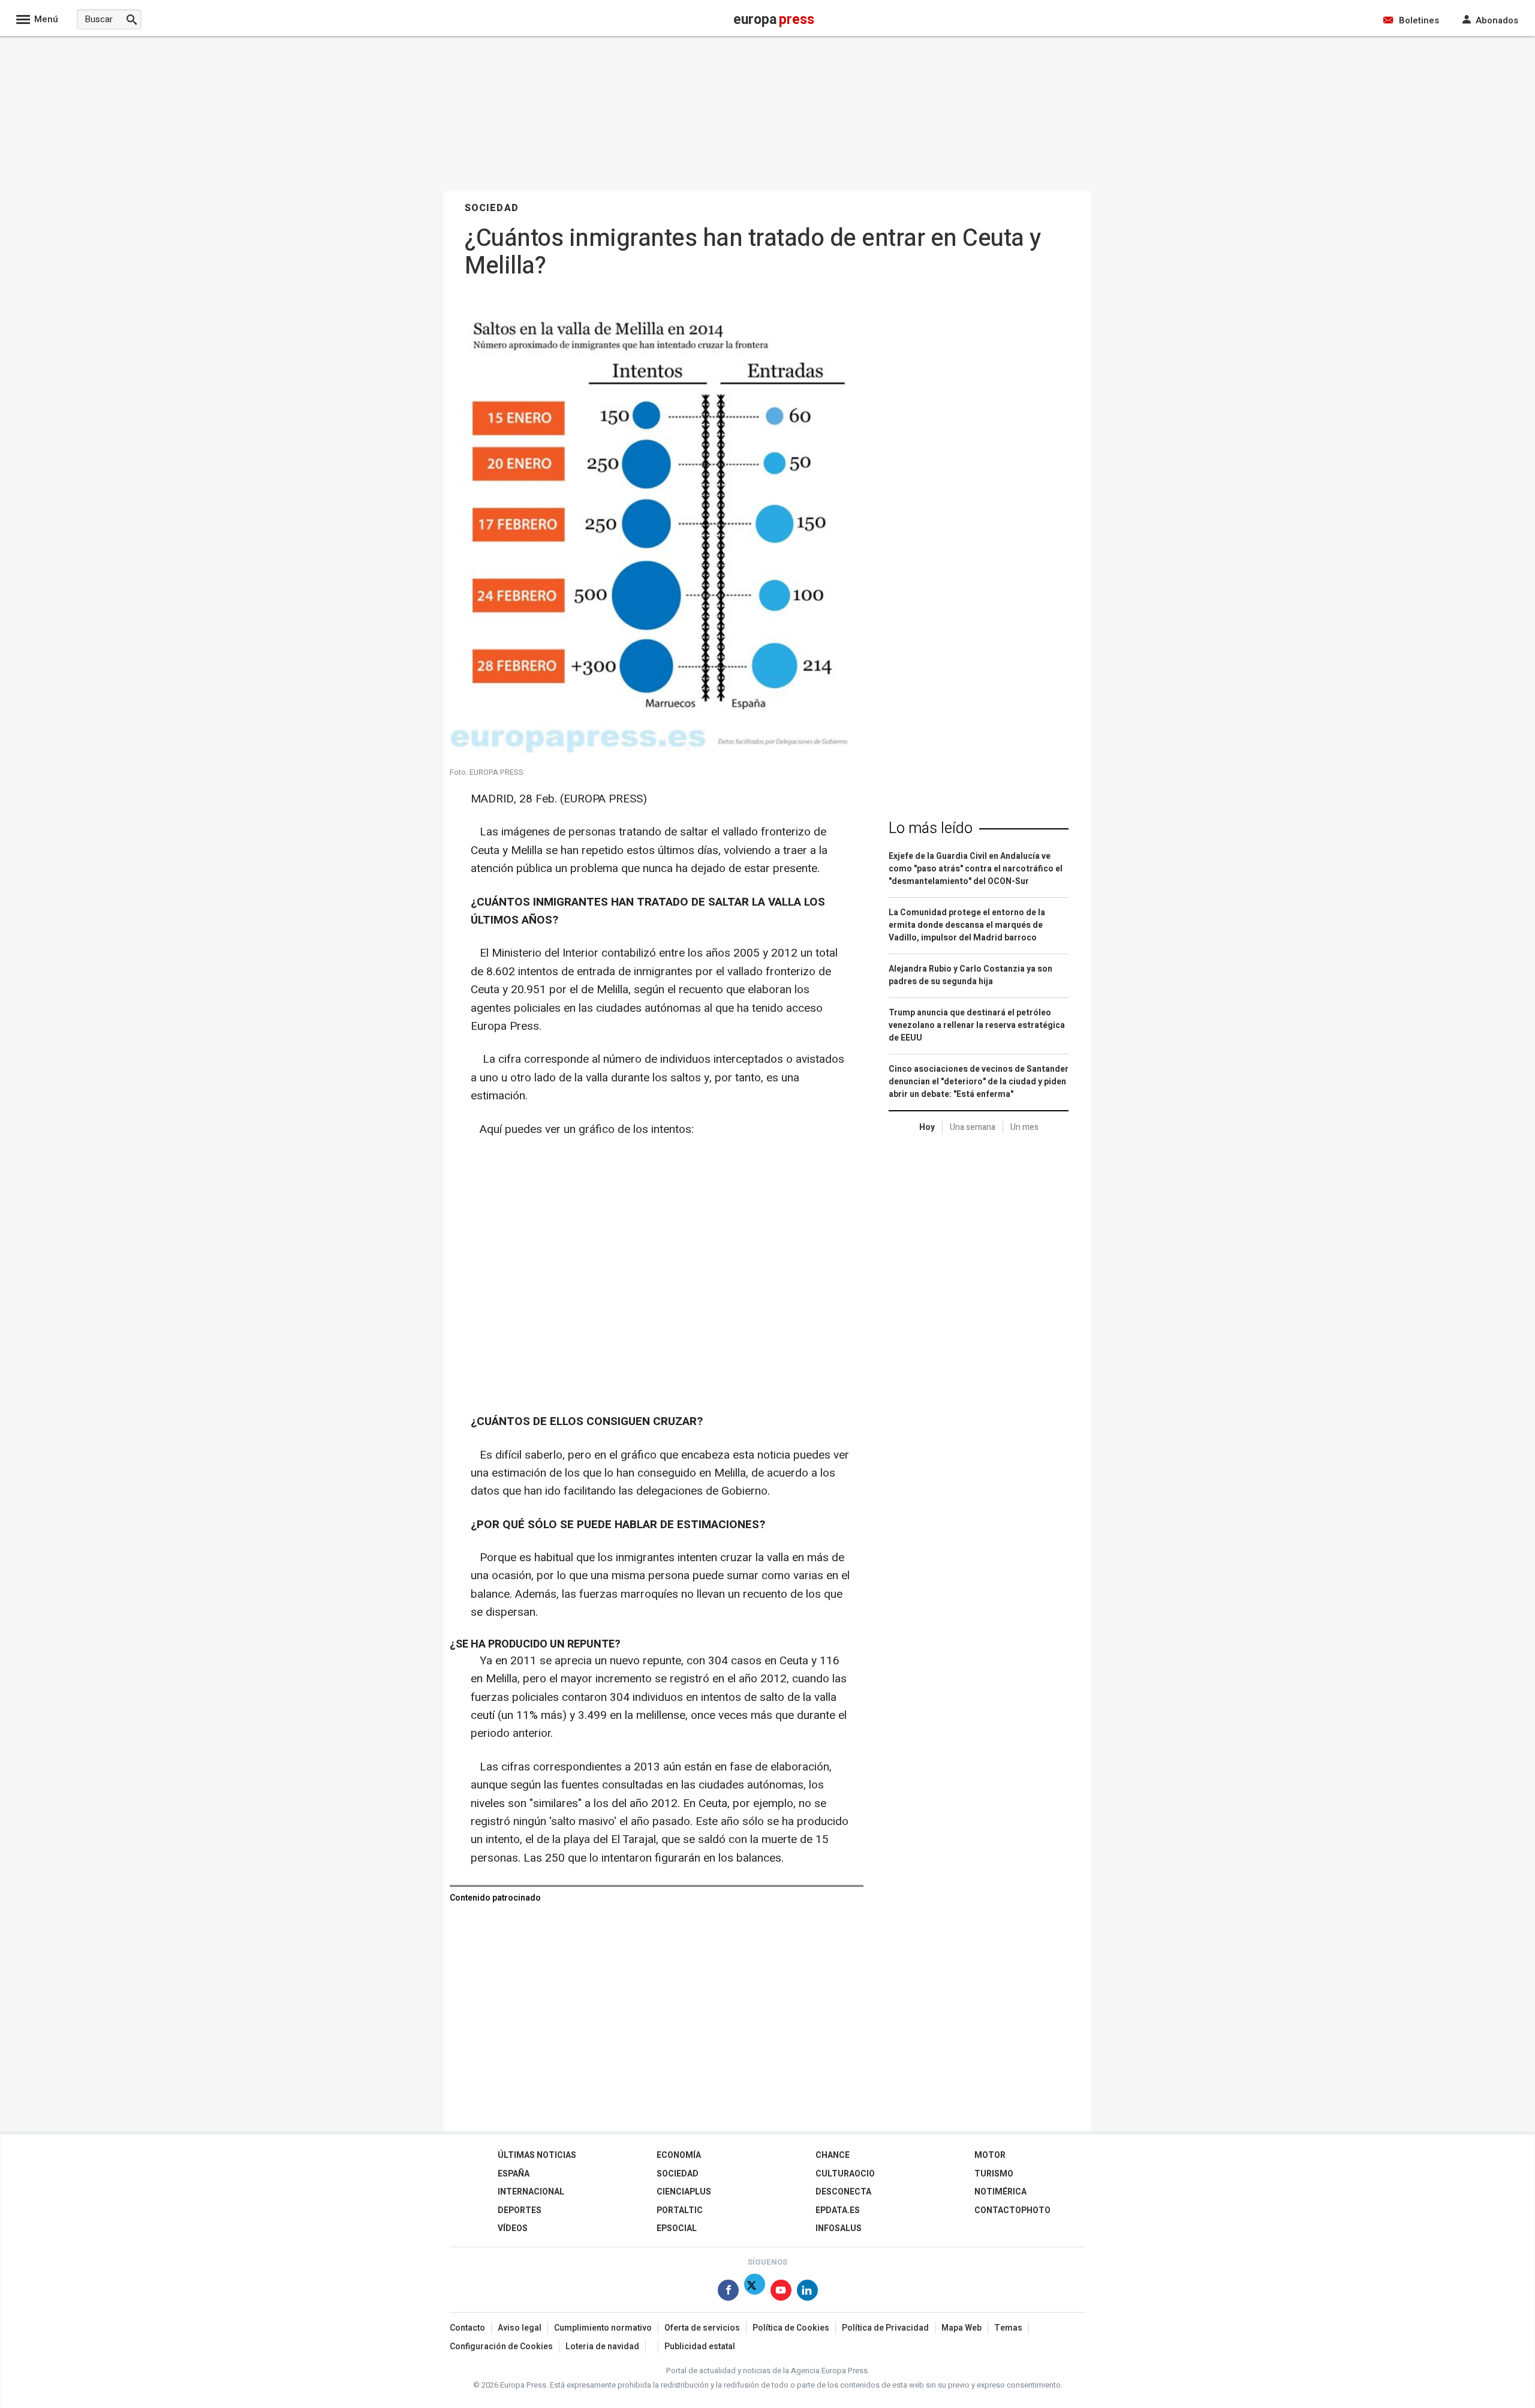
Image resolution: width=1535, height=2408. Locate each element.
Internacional (531, 2192)
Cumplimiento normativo (603, 2328)
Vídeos (513, 2228)
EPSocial (677, 2228)
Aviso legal (520, 2328)
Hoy (927, 1127)
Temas (1008, 2328)
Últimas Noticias (537, 2155)
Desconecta (843, 2192)
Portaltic (680, 2210)
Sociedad (678, 2174)
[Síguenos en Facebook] (728, 2293)
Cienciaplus (684, 2192)
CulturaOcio (845, 2174)
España (514, 2174)
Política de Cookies (791, 2328)
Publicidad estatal (700, 2347)
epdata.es (838, 2210)
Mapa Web (961, 2328)
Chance (833, 2155)
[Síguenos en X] (755, 2293)
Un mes (1024, 1127)
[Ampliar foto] (654, 752)
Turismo (994, 2174)
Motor (990, 2155)
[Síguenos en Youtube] (781, 2293)
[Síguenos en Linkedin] (807, 2293)
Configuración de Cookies (501, 2347)
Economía (679, 2155)
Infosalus (839, 2228)
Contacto (467, 2328)
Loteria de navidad (602, 2347)
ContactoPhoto (1012, 2210)
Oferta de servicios (702, 2328)
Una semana (973, 1127)
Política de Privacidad (885, 2328)
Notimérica (1000, 2192)
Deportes (520, 2210)
